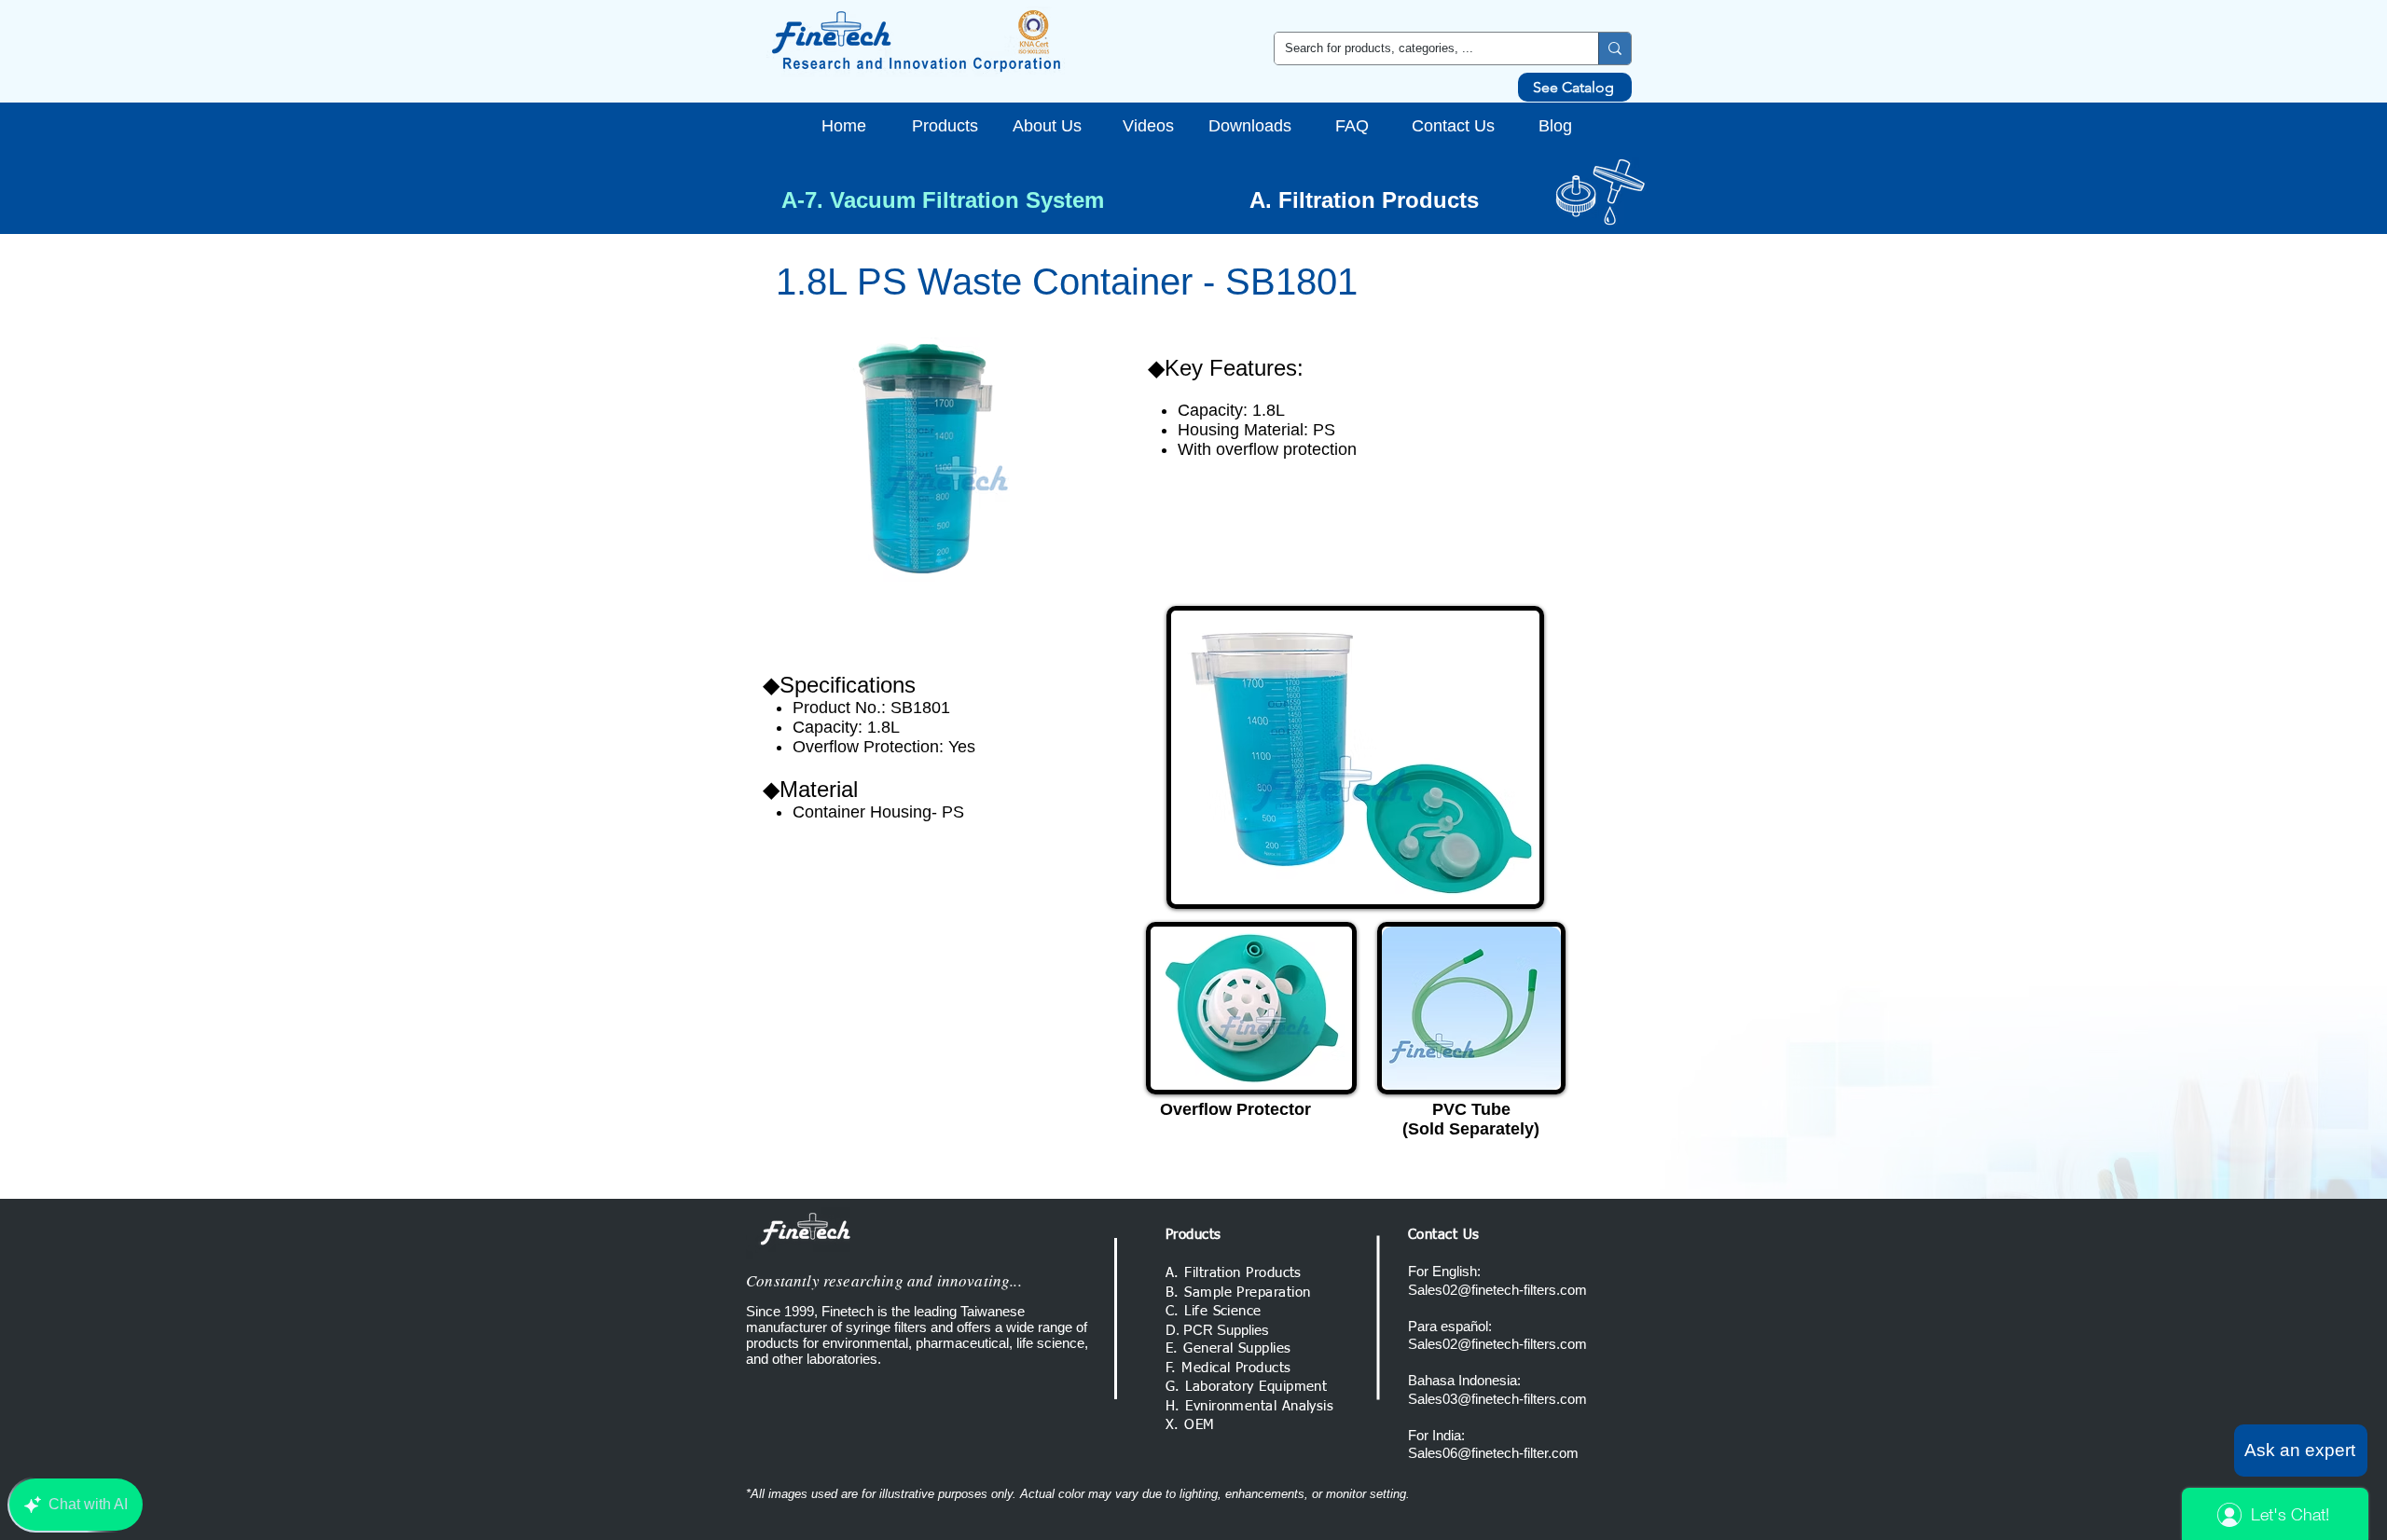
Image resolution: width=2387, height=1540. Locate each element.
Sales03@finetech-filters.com (1497, 1399)
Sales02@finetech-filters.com (1497, 1290)
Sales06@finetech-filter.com (1493, 1453)
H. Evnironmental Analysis (1249, 1406)
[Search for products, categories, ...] (1614, 48)
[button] (2301, 1451)
